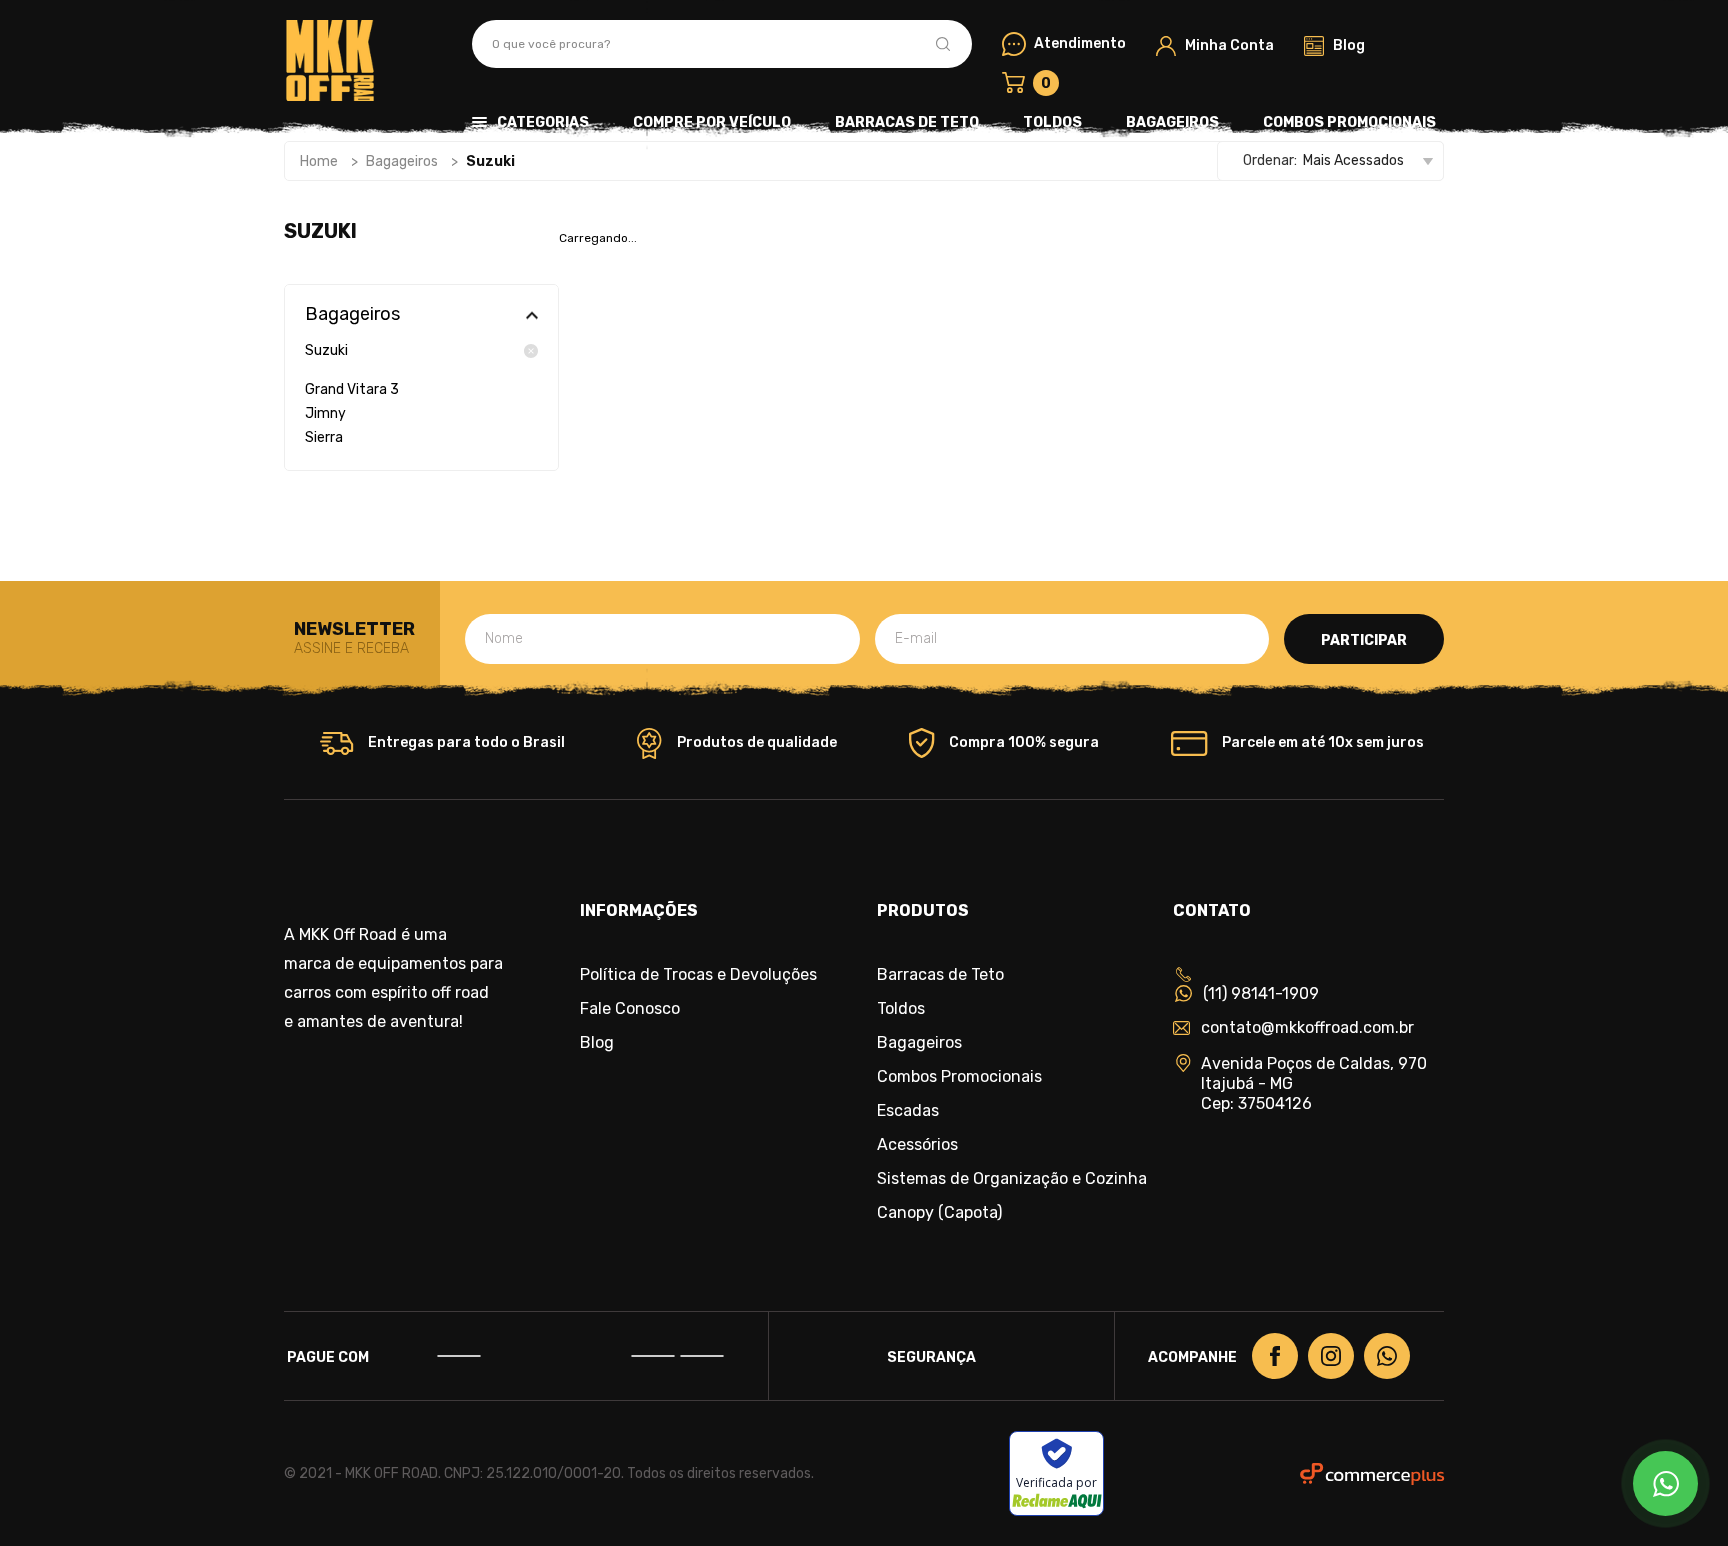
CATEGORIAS (543, 122)
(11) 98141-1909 (1261, 993)
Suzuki (326, 351)
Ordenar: (1270, 160)
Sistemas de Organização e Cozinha (1012, 1179)
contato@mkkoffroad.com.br (1307, 1028)
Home (319, 161)
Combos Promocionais (1349, 122)
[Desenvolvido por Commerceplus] (1372, 1474)
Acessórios (917, 1145)
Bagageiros (1172, 122)
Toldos (1052, 122)
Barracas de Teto (907, 122)
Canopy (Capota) (939, 1213)
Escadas (908, 1111)
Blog (597, 1043)
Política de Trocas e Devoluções (698, 975)
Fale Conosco (630, 1009)
